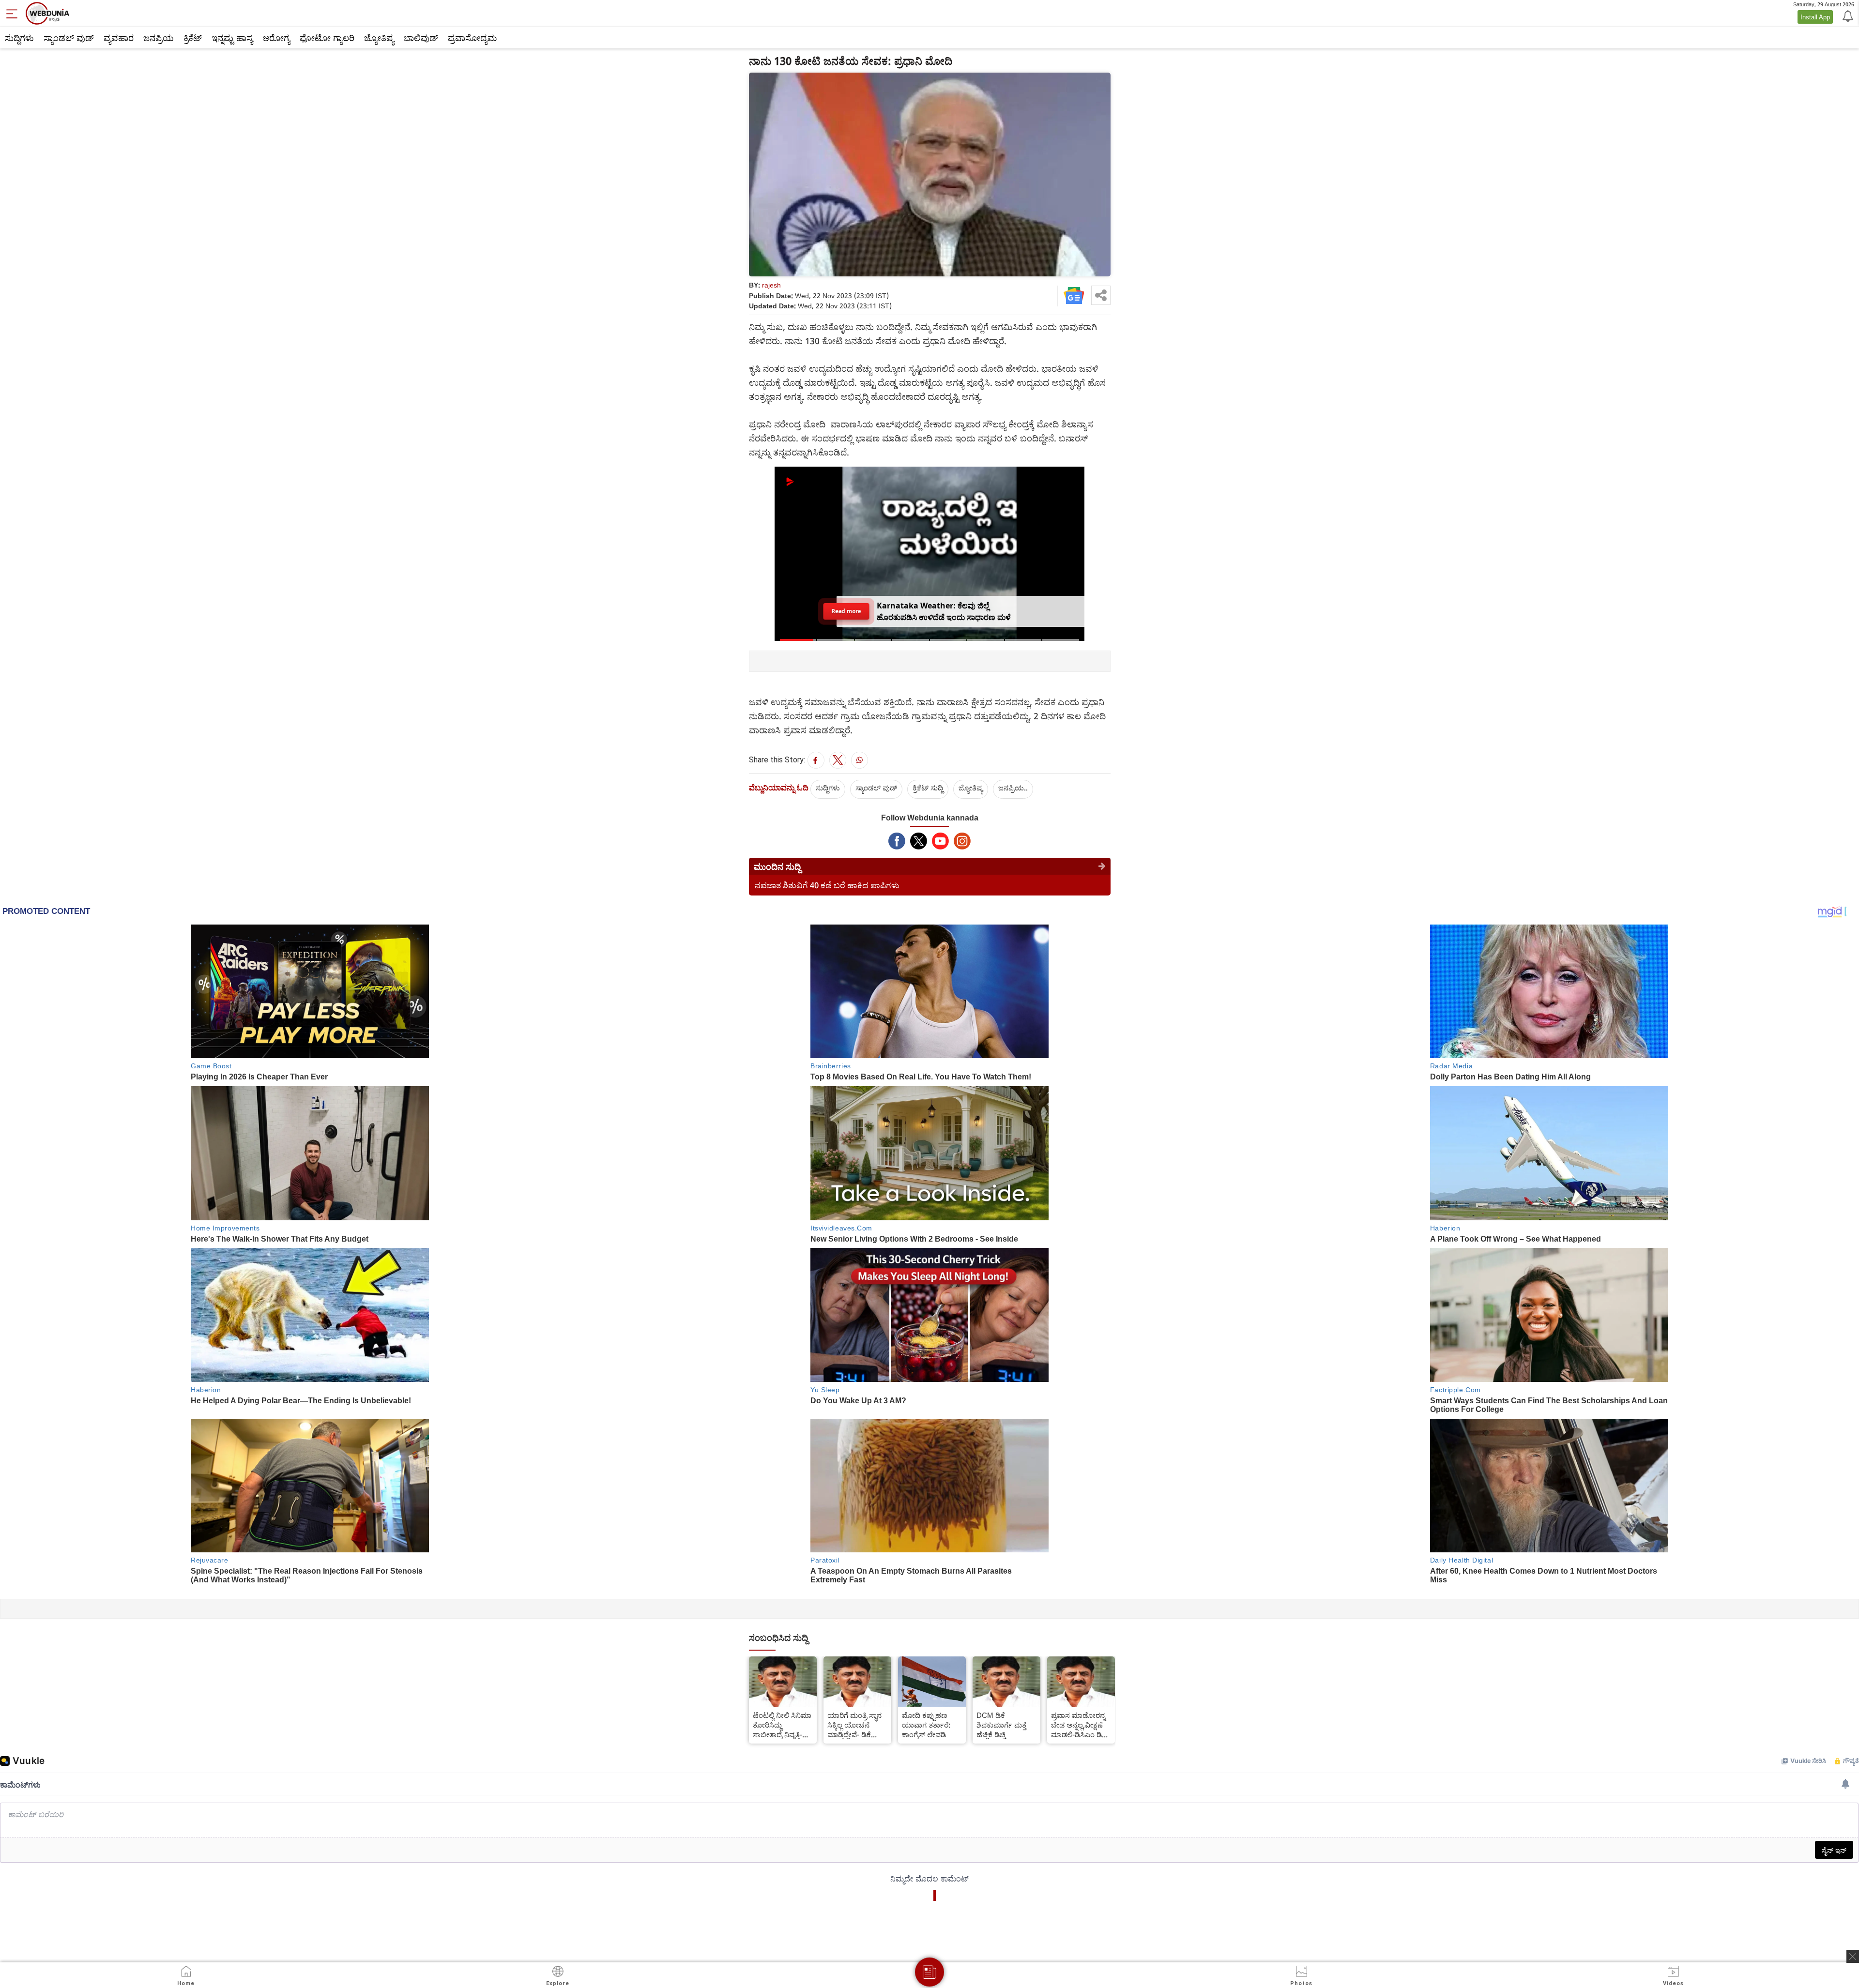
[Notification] (1847, 15)
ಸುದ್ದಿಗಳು (19, 38)
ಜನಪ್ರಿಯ (159, 38)
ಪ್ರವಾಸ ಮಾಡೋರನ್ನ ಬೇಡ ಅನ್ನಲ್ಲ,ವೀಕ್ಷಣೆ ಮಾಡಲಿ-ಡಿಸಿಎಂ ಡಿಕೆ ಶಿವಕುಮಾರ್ (1079, 1725)
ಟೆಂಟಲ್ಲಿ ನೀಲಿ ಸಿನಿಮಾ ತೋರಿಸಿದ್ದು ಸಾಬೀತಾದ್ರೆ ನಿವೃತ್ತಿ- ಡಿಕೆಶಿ (782, 1725)
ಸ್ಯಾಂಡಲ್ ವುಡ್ (69, 38)
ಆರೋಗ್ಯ (276, 38)
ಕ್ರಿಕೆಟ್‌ (193, 38)
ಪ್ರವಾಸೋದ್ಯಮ (472, 38)
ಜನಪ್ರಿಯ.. (1013, 788)
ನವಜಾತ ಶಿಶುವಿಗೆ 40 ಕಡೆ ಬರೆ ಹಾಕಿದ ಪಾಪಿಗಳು (827, 885)
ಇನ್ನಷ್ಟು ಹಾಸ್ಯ (232, 38)
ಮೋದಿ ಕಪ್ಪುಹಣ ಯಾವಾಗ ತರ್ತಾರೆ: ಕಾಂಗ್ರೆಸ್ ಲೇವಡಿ (926, 1725)
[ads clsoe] (1853, 1957)
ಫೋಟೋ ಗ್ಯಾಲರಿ (327, 38)
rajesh (771, 285)
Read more (846, 611)
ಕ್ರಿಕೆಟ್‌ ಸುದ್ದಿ (928, 788)
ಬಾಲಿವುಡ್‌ (421, 38)
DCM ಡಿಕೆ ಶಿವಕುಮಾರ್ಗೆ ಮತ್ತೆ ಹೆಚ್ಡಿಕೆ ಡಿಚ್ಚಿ (1001, 1725)
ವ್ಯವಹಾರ (119, 38)
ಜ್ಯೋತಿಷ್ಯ (379, 38)
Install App (1815, 17)
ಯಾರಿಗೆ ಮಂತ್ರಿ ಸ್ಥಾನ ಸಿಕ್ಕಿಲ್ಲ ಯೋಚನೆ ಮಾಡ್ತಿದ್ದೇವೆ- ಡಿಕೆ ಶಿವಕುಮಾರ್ (854, 1725)
